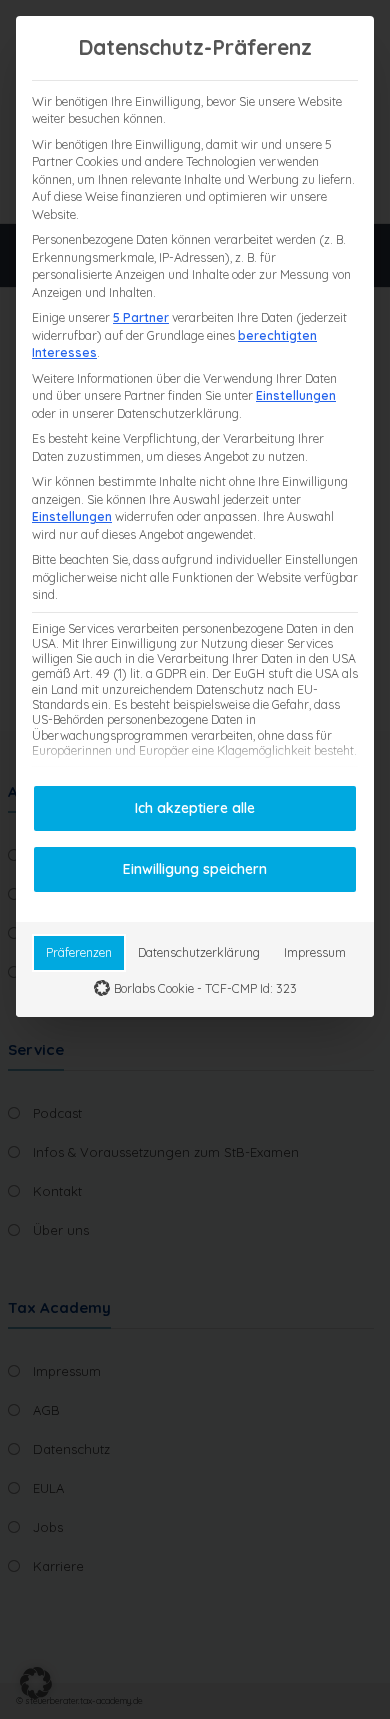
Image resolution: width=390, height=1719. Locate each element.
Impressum (315, 952)
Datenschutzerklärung (199, 952)
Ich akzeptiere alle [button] (195, 808)
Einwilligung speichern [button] (195, 869)
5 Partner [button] (141, 317)
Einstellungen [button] (296, 395)
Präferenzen (79, 952)
